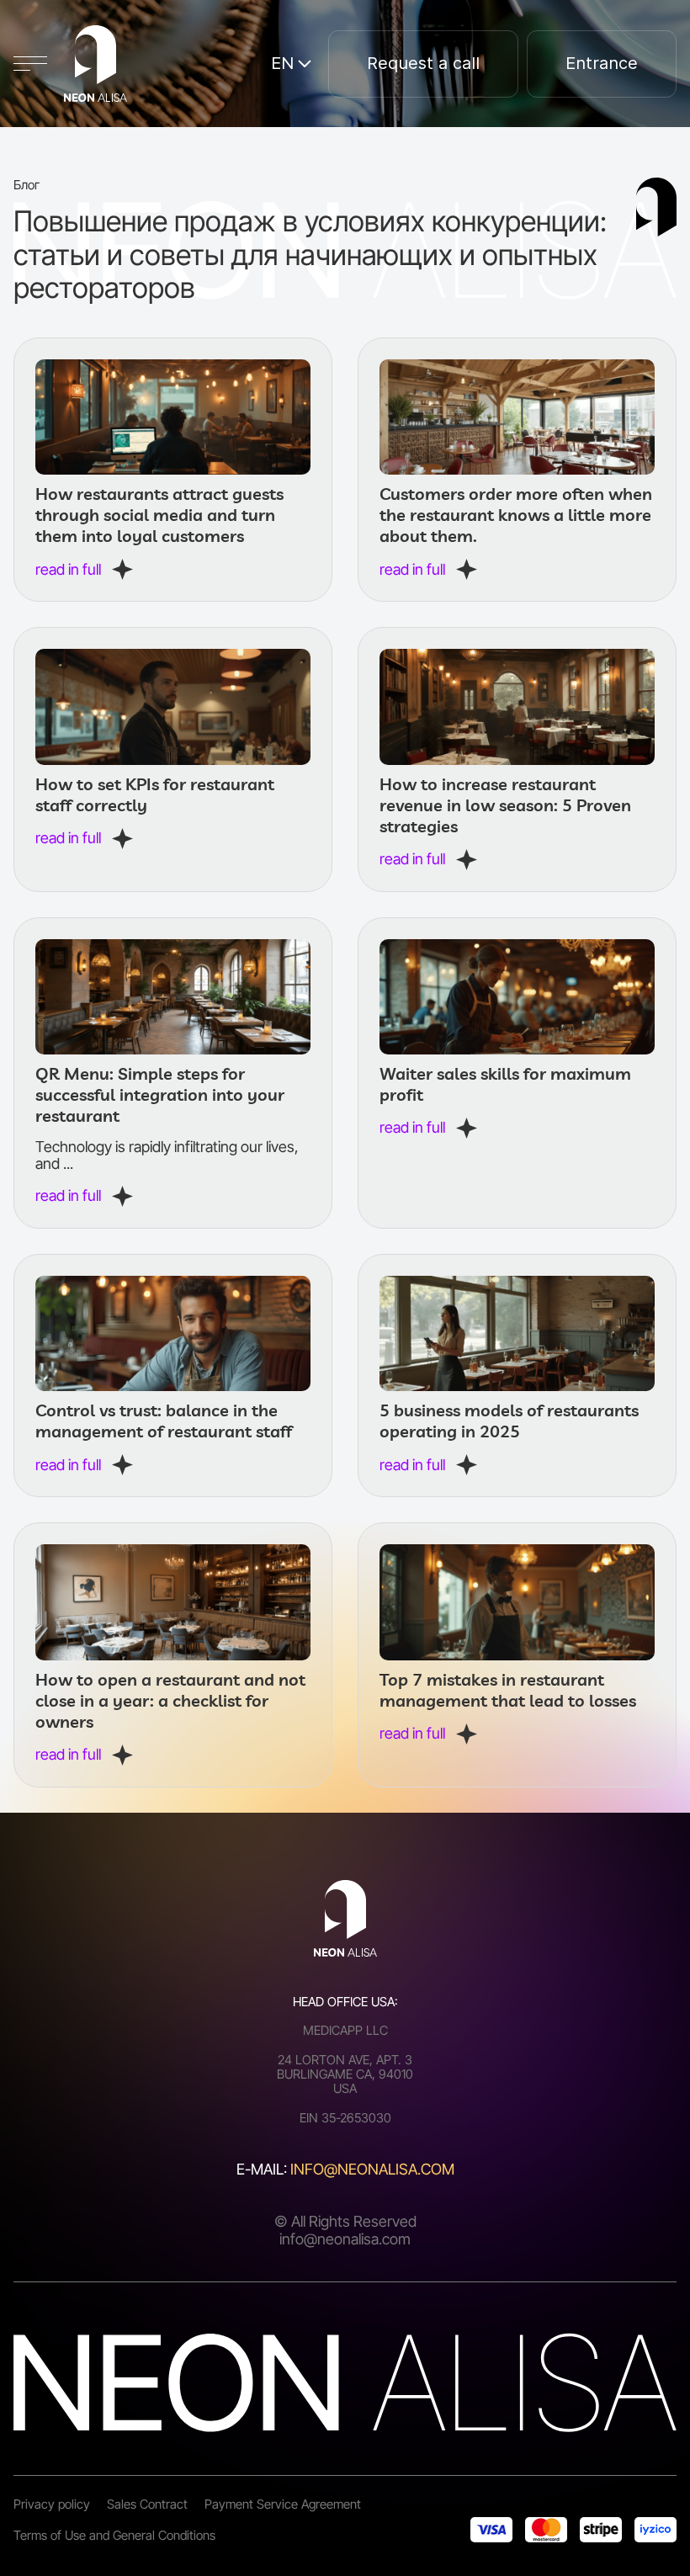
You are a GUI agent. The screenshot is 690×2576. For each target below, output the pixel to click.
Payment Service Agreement (283, 2504)
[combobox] (291, 64)
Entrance (602, 63)
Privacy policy (52, 2504)
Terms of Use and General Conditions (114, 2535)
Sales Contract (147, 2504)
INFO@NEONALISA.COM (372, 2169)
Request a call (423, 63)
